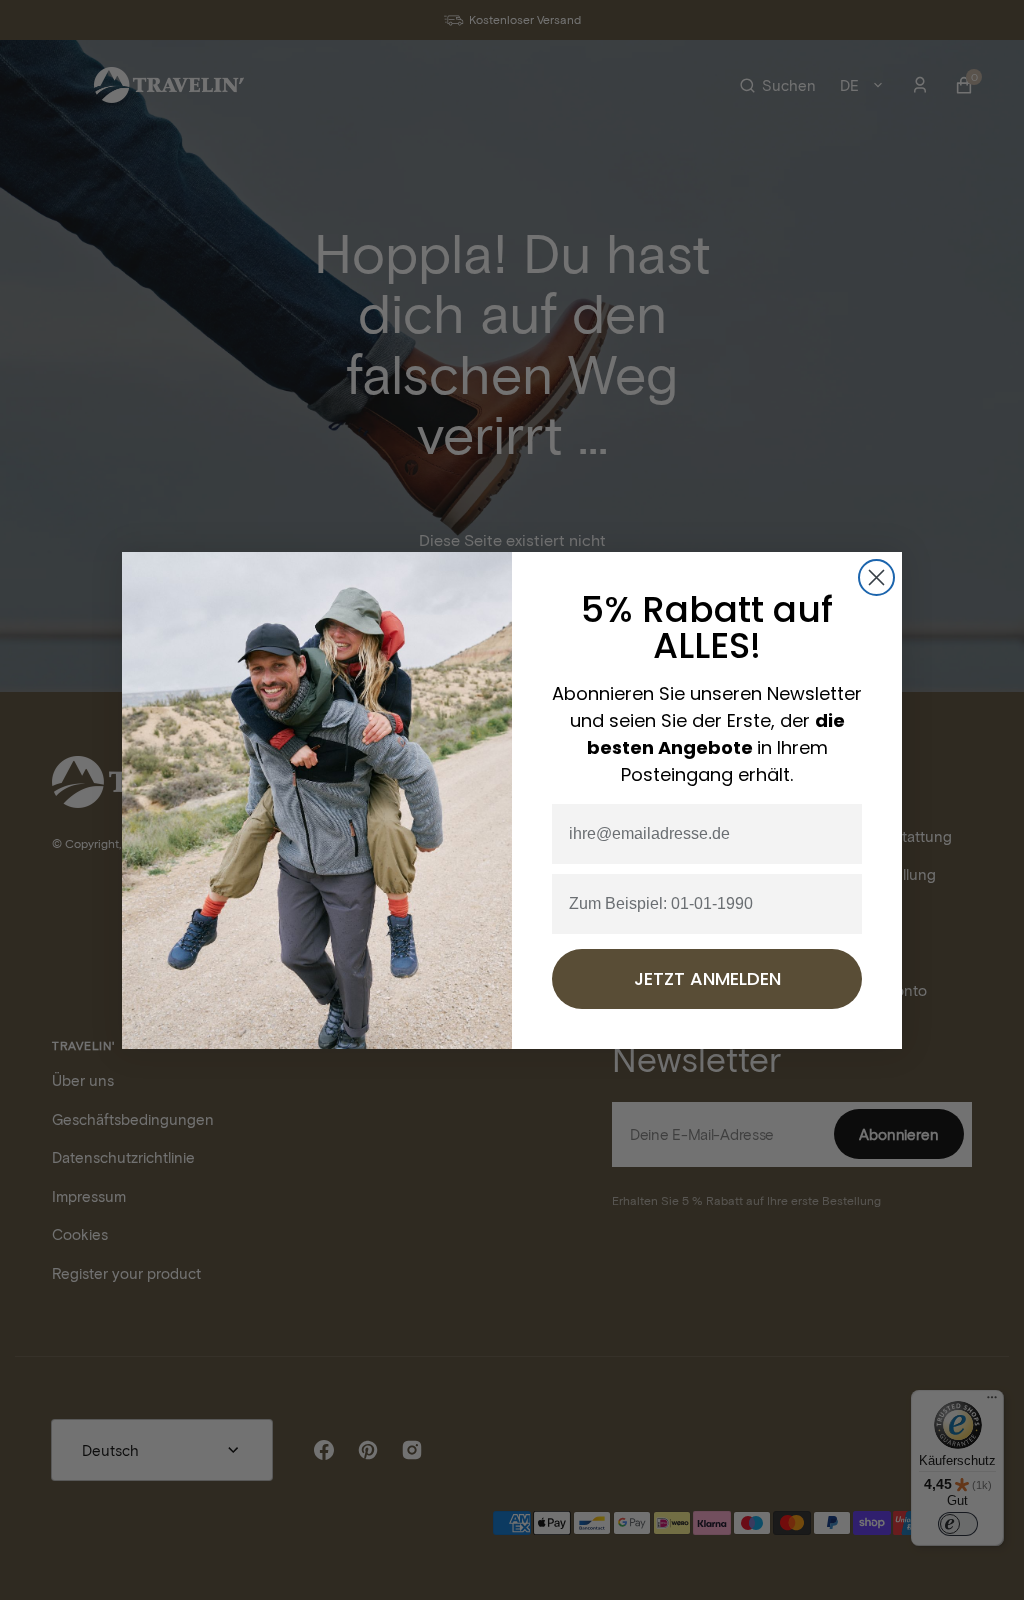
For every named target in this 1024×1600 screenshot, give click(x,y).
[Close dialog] (876, 577)
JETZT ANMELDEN (707, 978)
